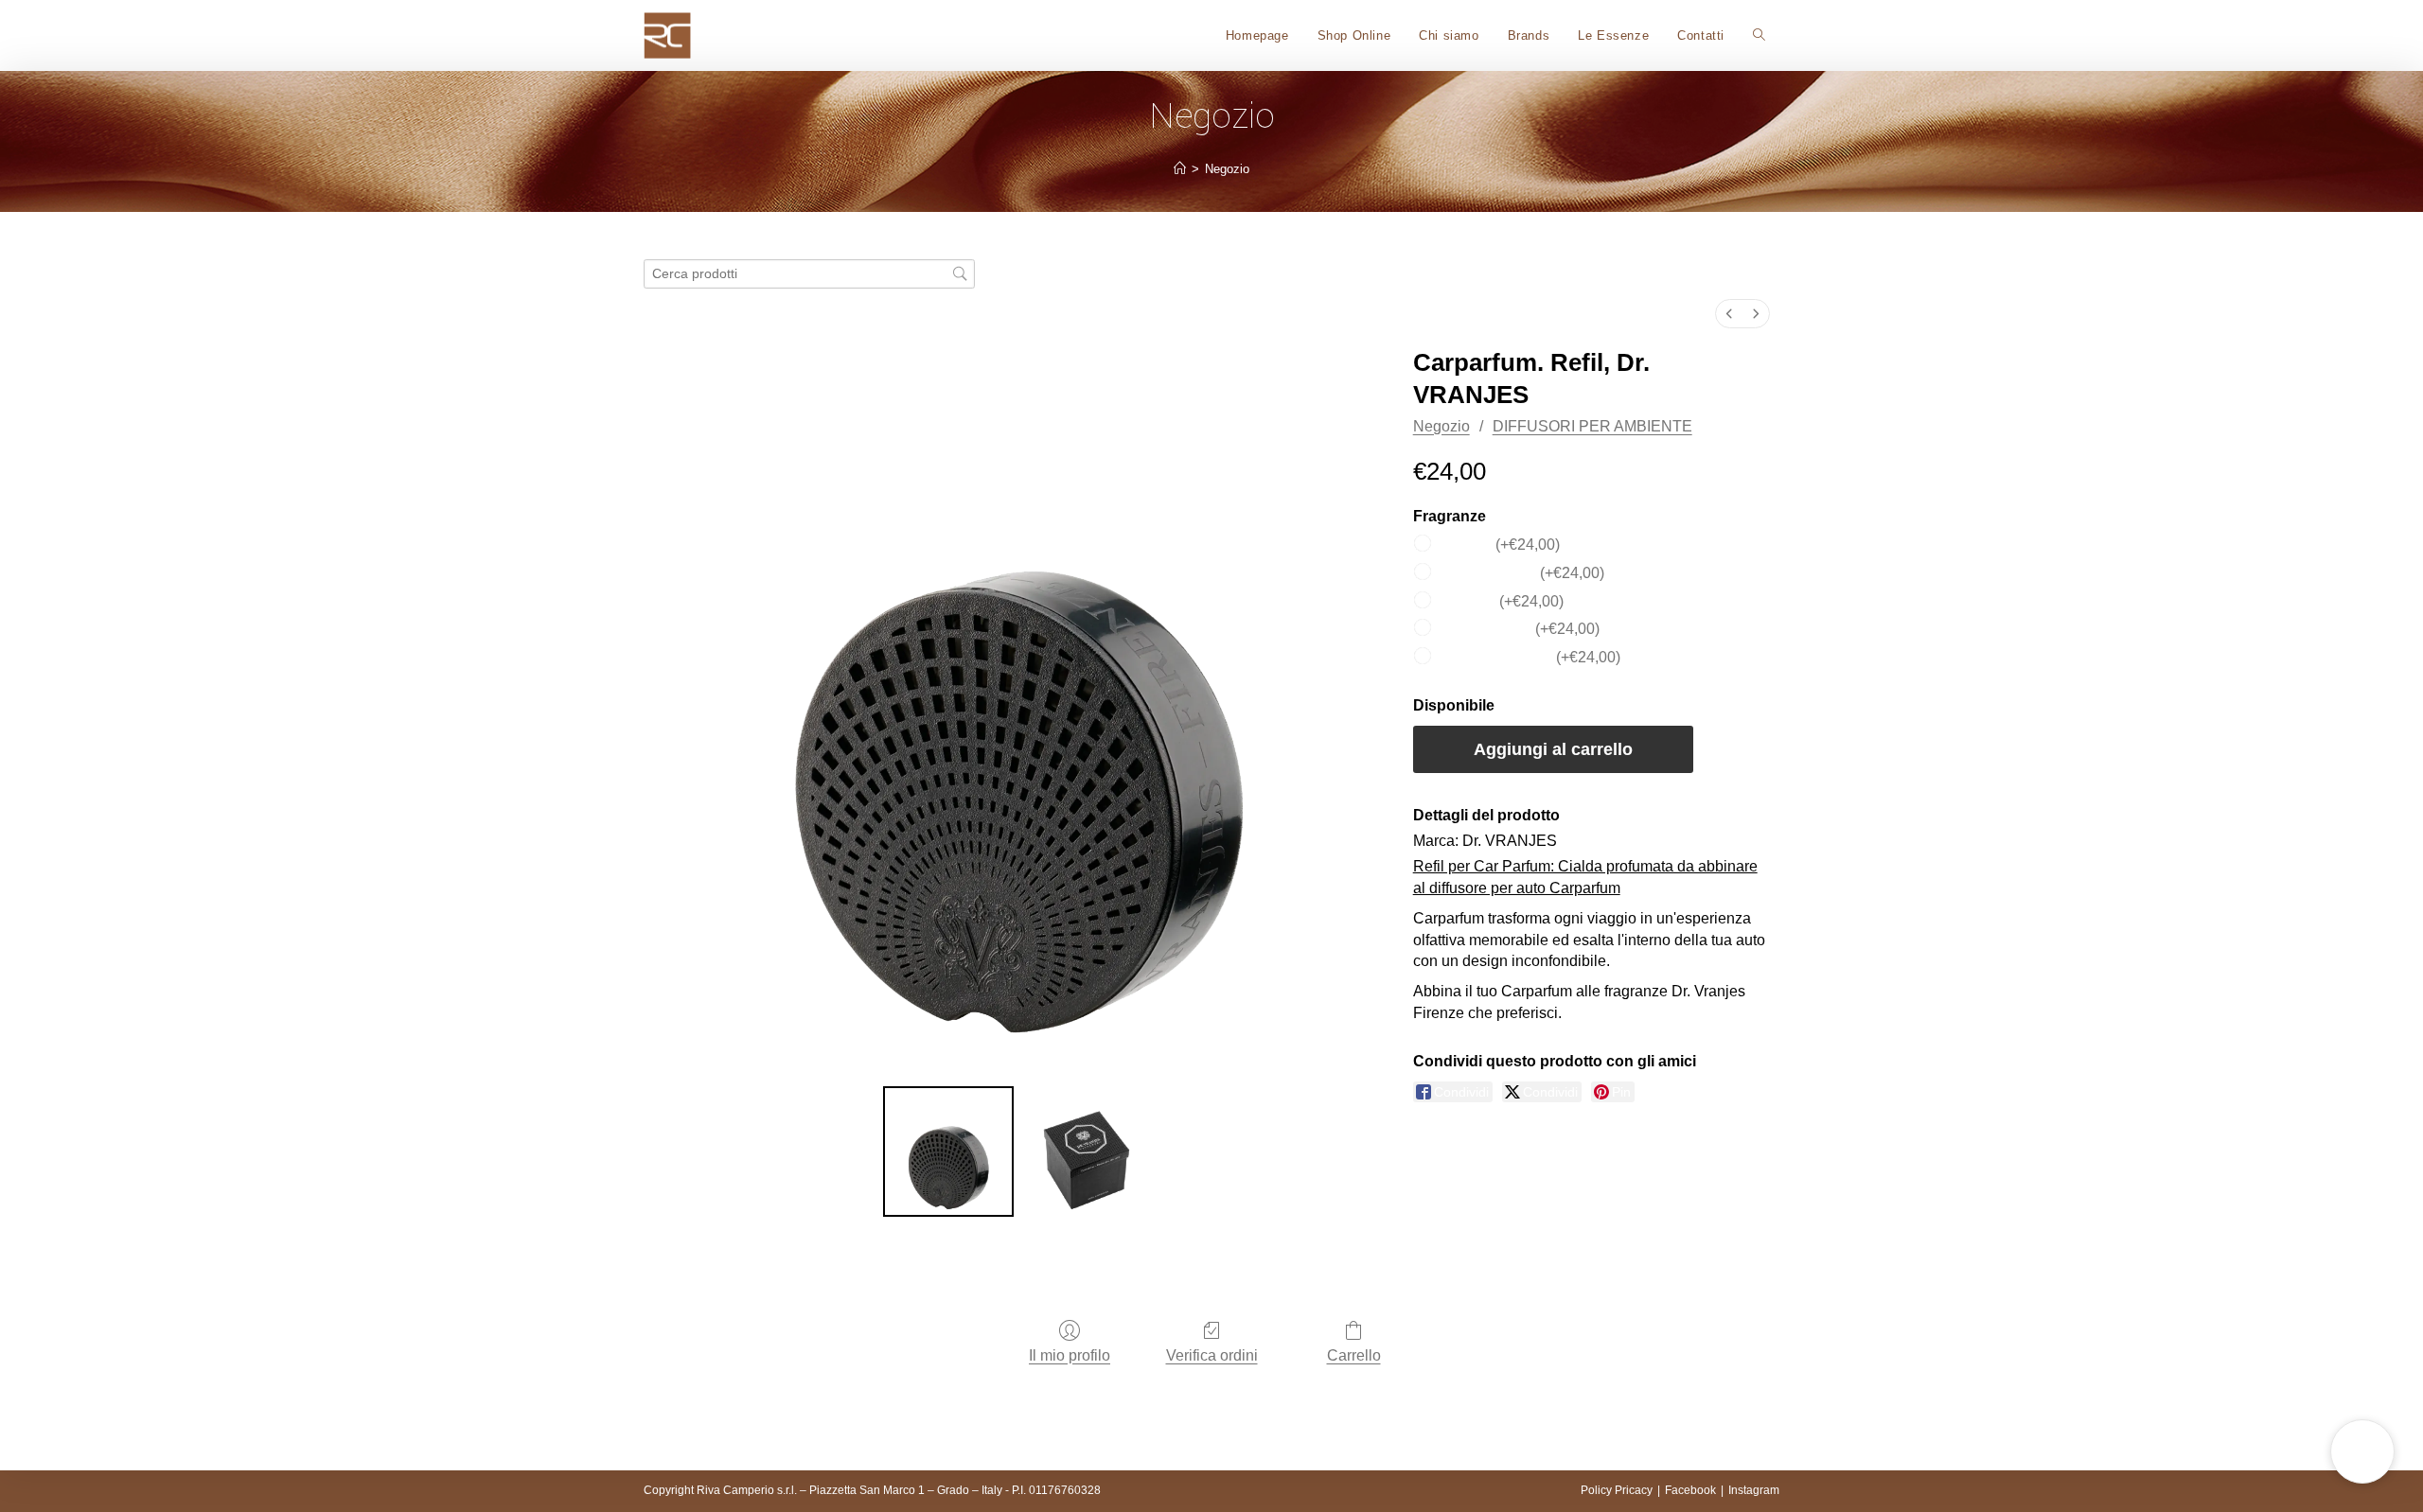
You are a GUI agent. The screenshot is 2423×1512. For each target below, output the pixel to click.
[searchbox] (809, 274)
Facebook (1690, 1490)
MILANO (1501, 600)
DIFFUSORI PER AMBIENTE (1592, 426)
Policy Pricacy (1617, 1490)
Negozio (1227, 169)
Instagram (1754, 1490)
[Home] (1180, 169)
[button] (2362, 1451)
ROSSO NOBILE (1529, 657)
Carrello (1354, 1355)
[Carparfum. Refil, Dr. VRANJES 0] (948, 1152)
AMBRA (1499, 544)
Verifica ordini (1212, 1355)
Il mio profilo (1070, 1355)
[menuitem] (1729, 314)
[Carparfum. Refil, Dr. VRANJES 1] (1087, 1152)
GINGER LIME (1521, 572)
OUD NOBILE (1519, 629)
